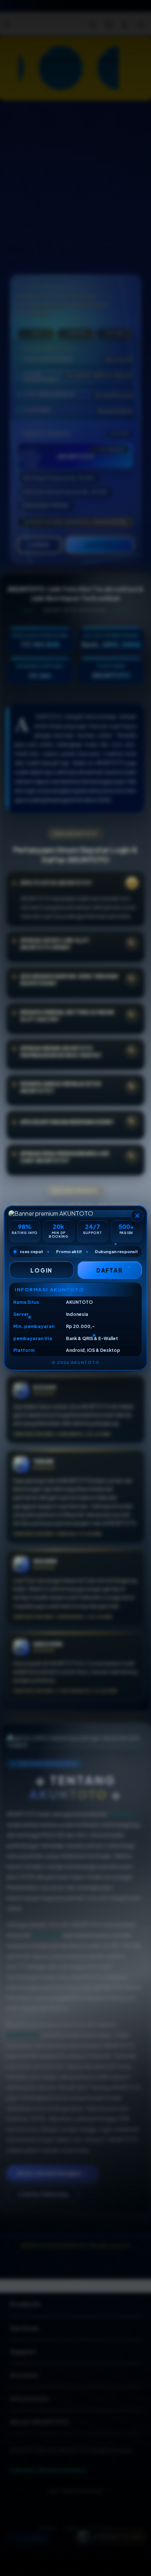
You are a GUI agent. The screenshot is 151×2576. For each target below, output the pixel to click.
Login (41, 1270)
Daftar (110, 1270)
